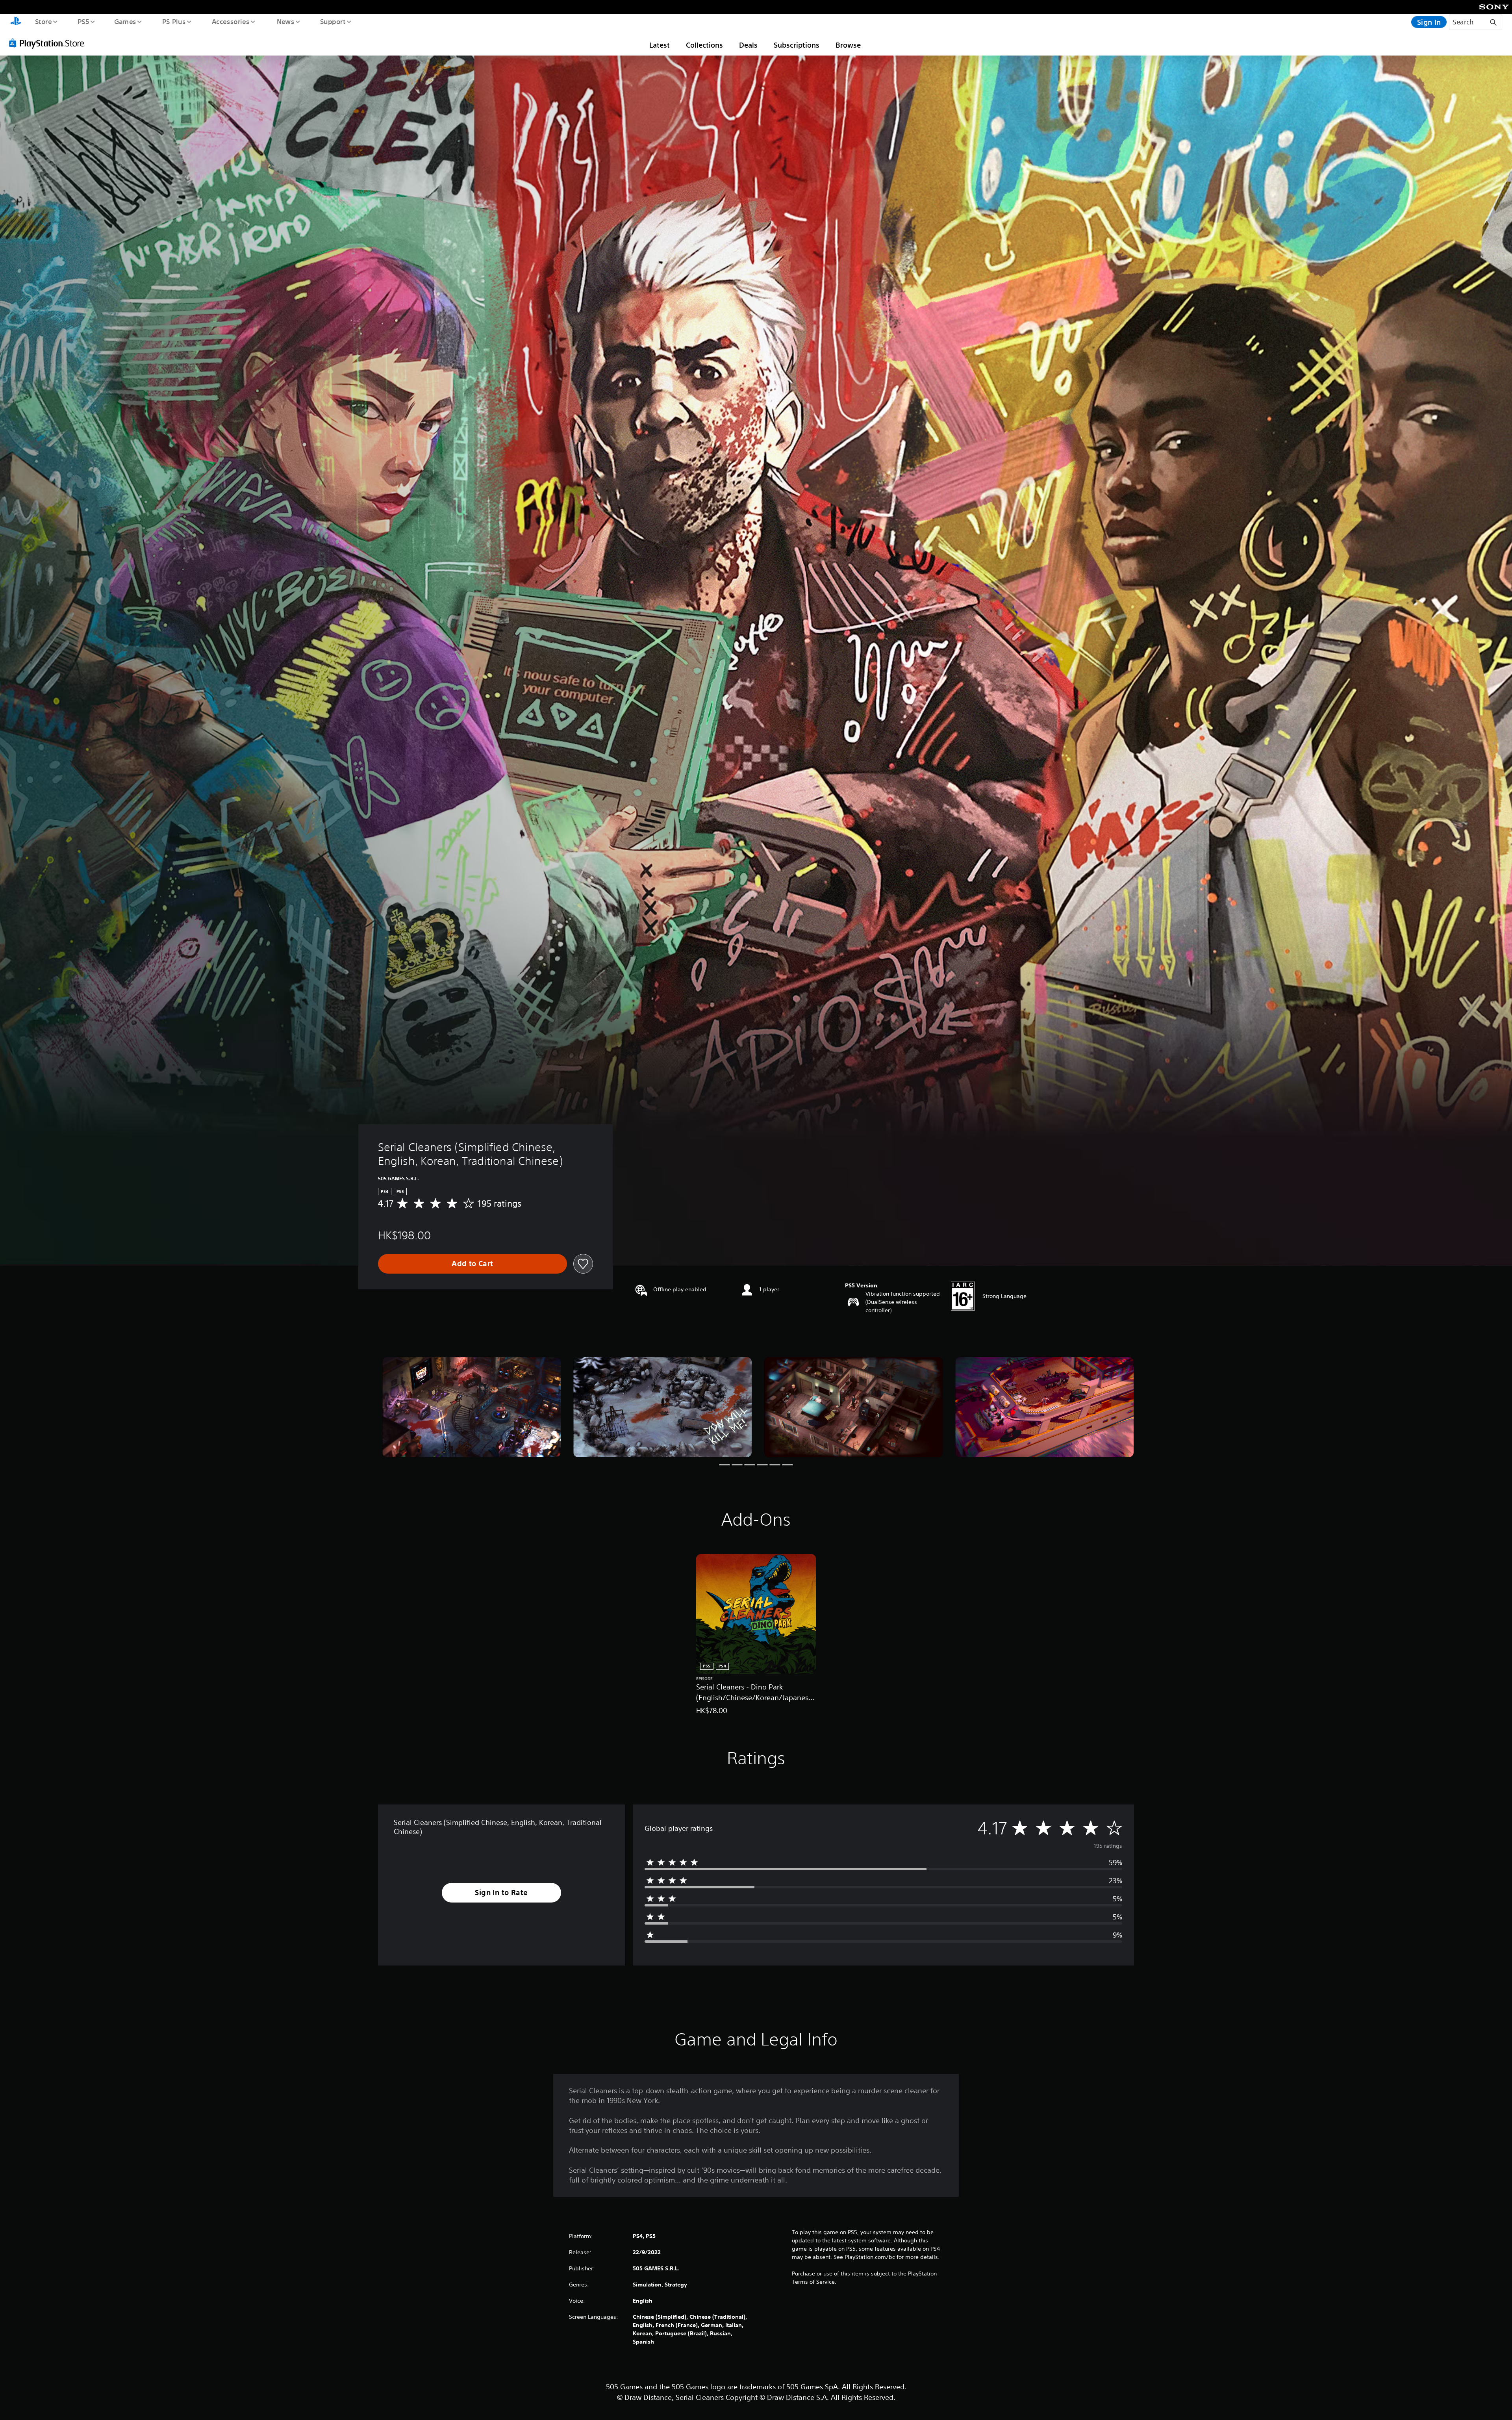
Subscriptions (797, 45)
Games (125, 21)
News (286, 21)
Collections (704, 45)
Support (333, 21)
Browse (848, 45)
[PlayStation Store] (49, 43)
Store (43, 21)
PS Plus (174, 21)
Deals (748, 45)
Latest (660, 45)
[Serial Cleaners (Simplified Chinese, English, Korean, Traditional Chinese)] (472, 1407)
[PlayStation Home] (16, 22)
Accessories (230, 21)
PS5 (83, 21)
